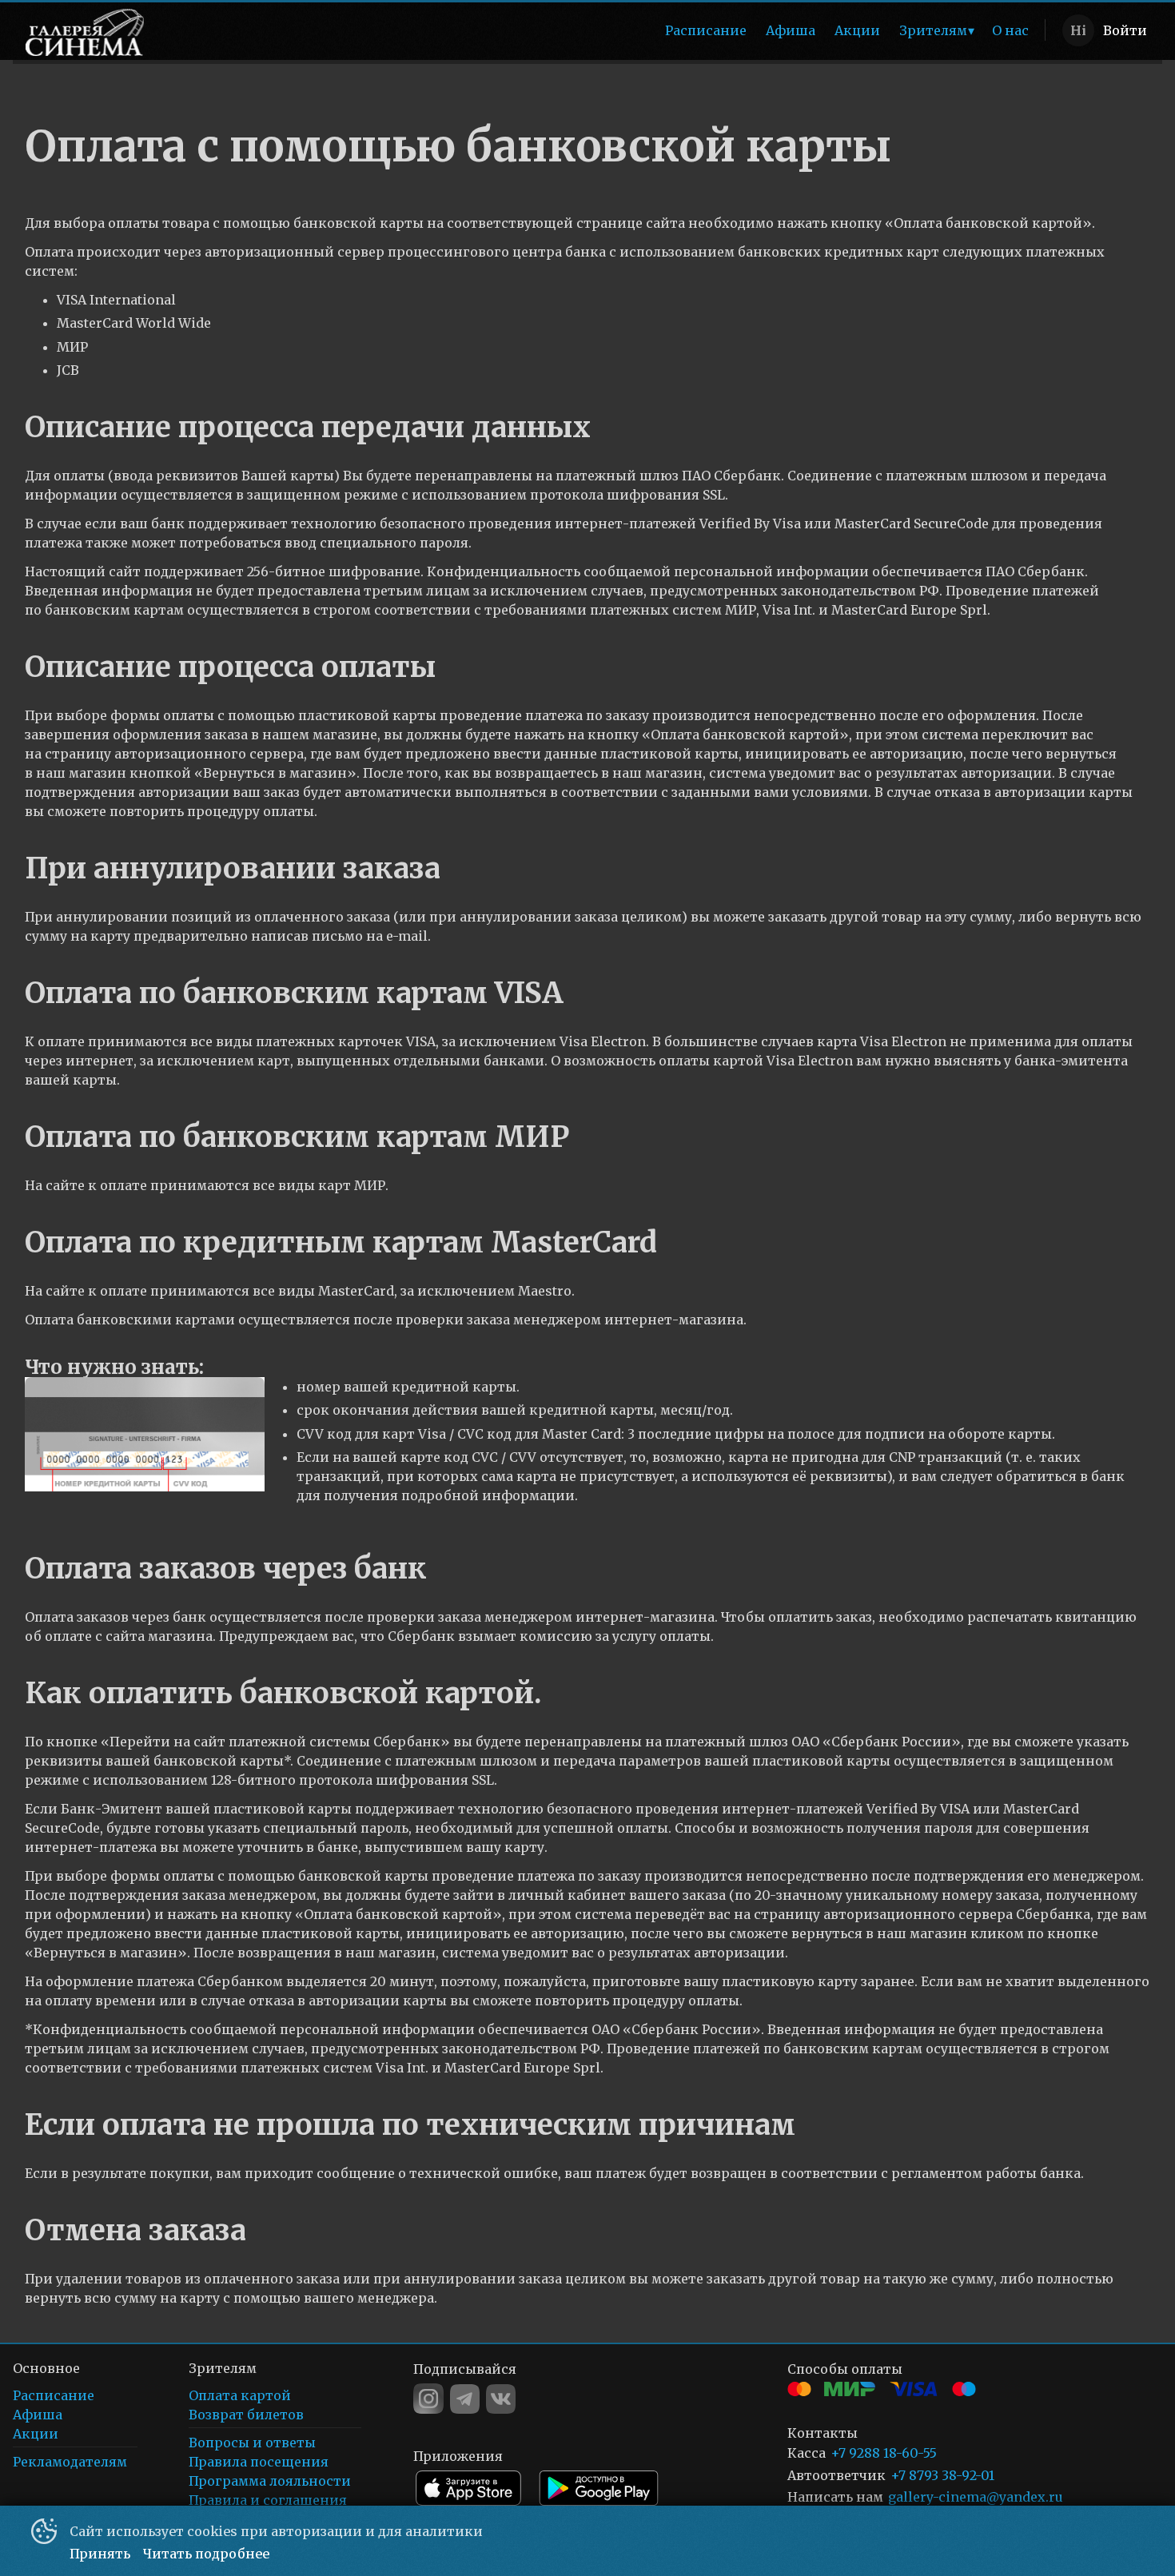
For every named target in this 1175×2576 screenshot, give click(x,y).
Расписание (706, 30)
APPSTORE (468, 2488)
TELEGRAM (465, 2399)
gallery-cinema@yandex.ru (976, 2497)
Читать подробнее (206, 2554)
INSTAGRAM (428, 2399)
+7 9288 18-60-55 (884, 2453)
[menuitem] (706, 30)
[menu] (599, 30)
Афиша (791, 30)
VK (501, 2399)
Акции (857, 30)
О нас (1010, 30)
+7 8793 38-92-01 (942, 2476)
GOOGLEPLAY (599, 2488)
